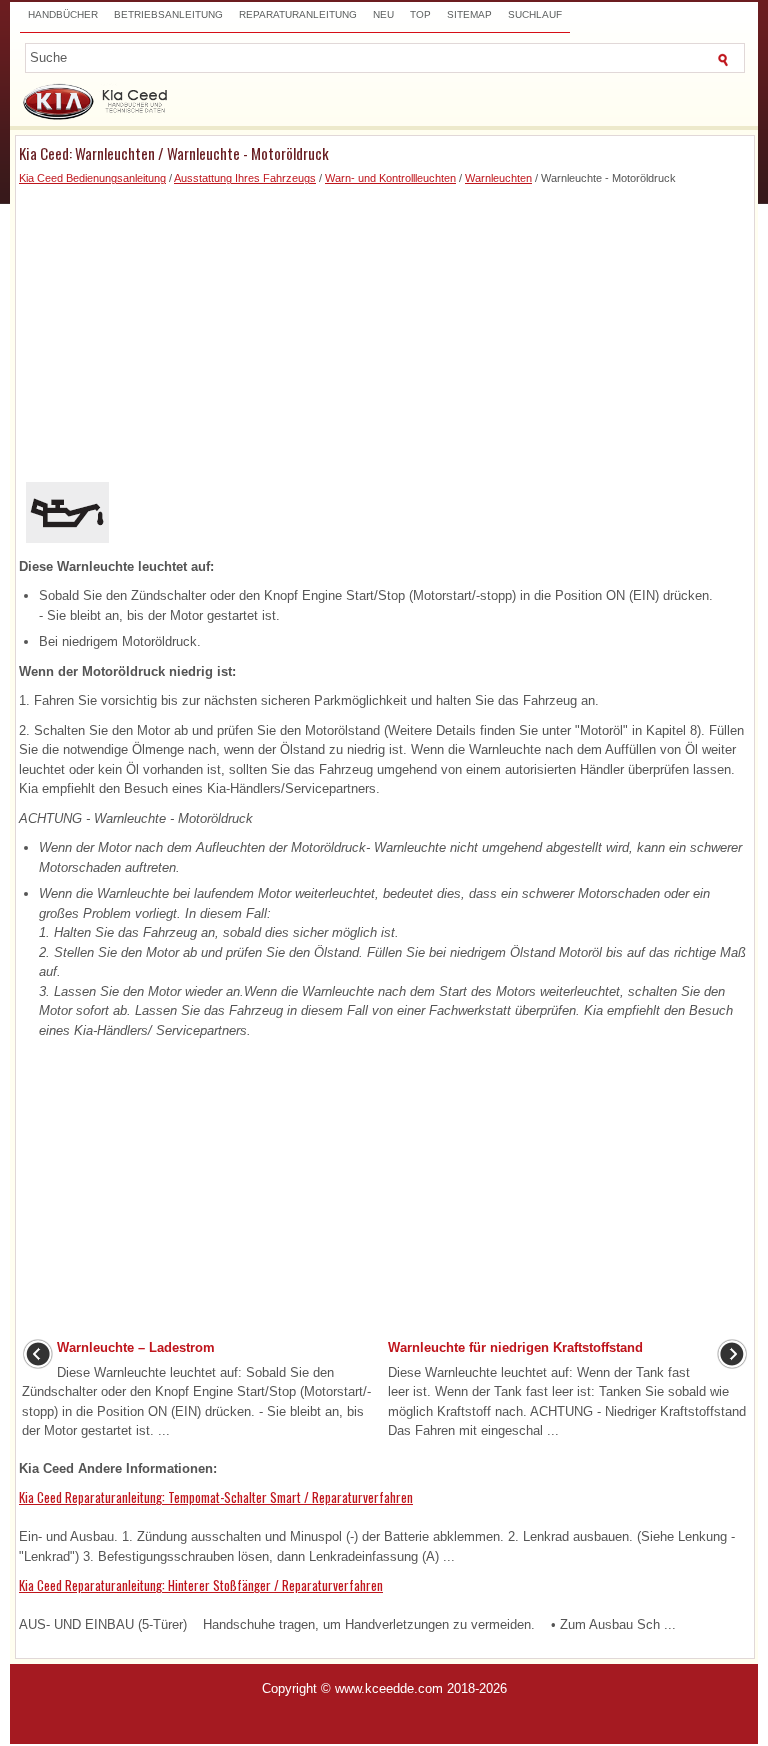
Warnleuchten (498, 178)
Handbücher (63, 14)
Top (420, 14)
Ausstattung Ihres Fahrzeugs (245, 178)
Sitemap (469, 14)
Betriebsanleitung (168, 14)
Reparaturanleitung (298, 14)
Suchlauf (535, 14)
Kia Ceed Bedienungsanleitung (92, 178)
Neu (383, 14)
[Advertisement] (385, 327)
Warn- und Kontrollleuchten (390, 178)
